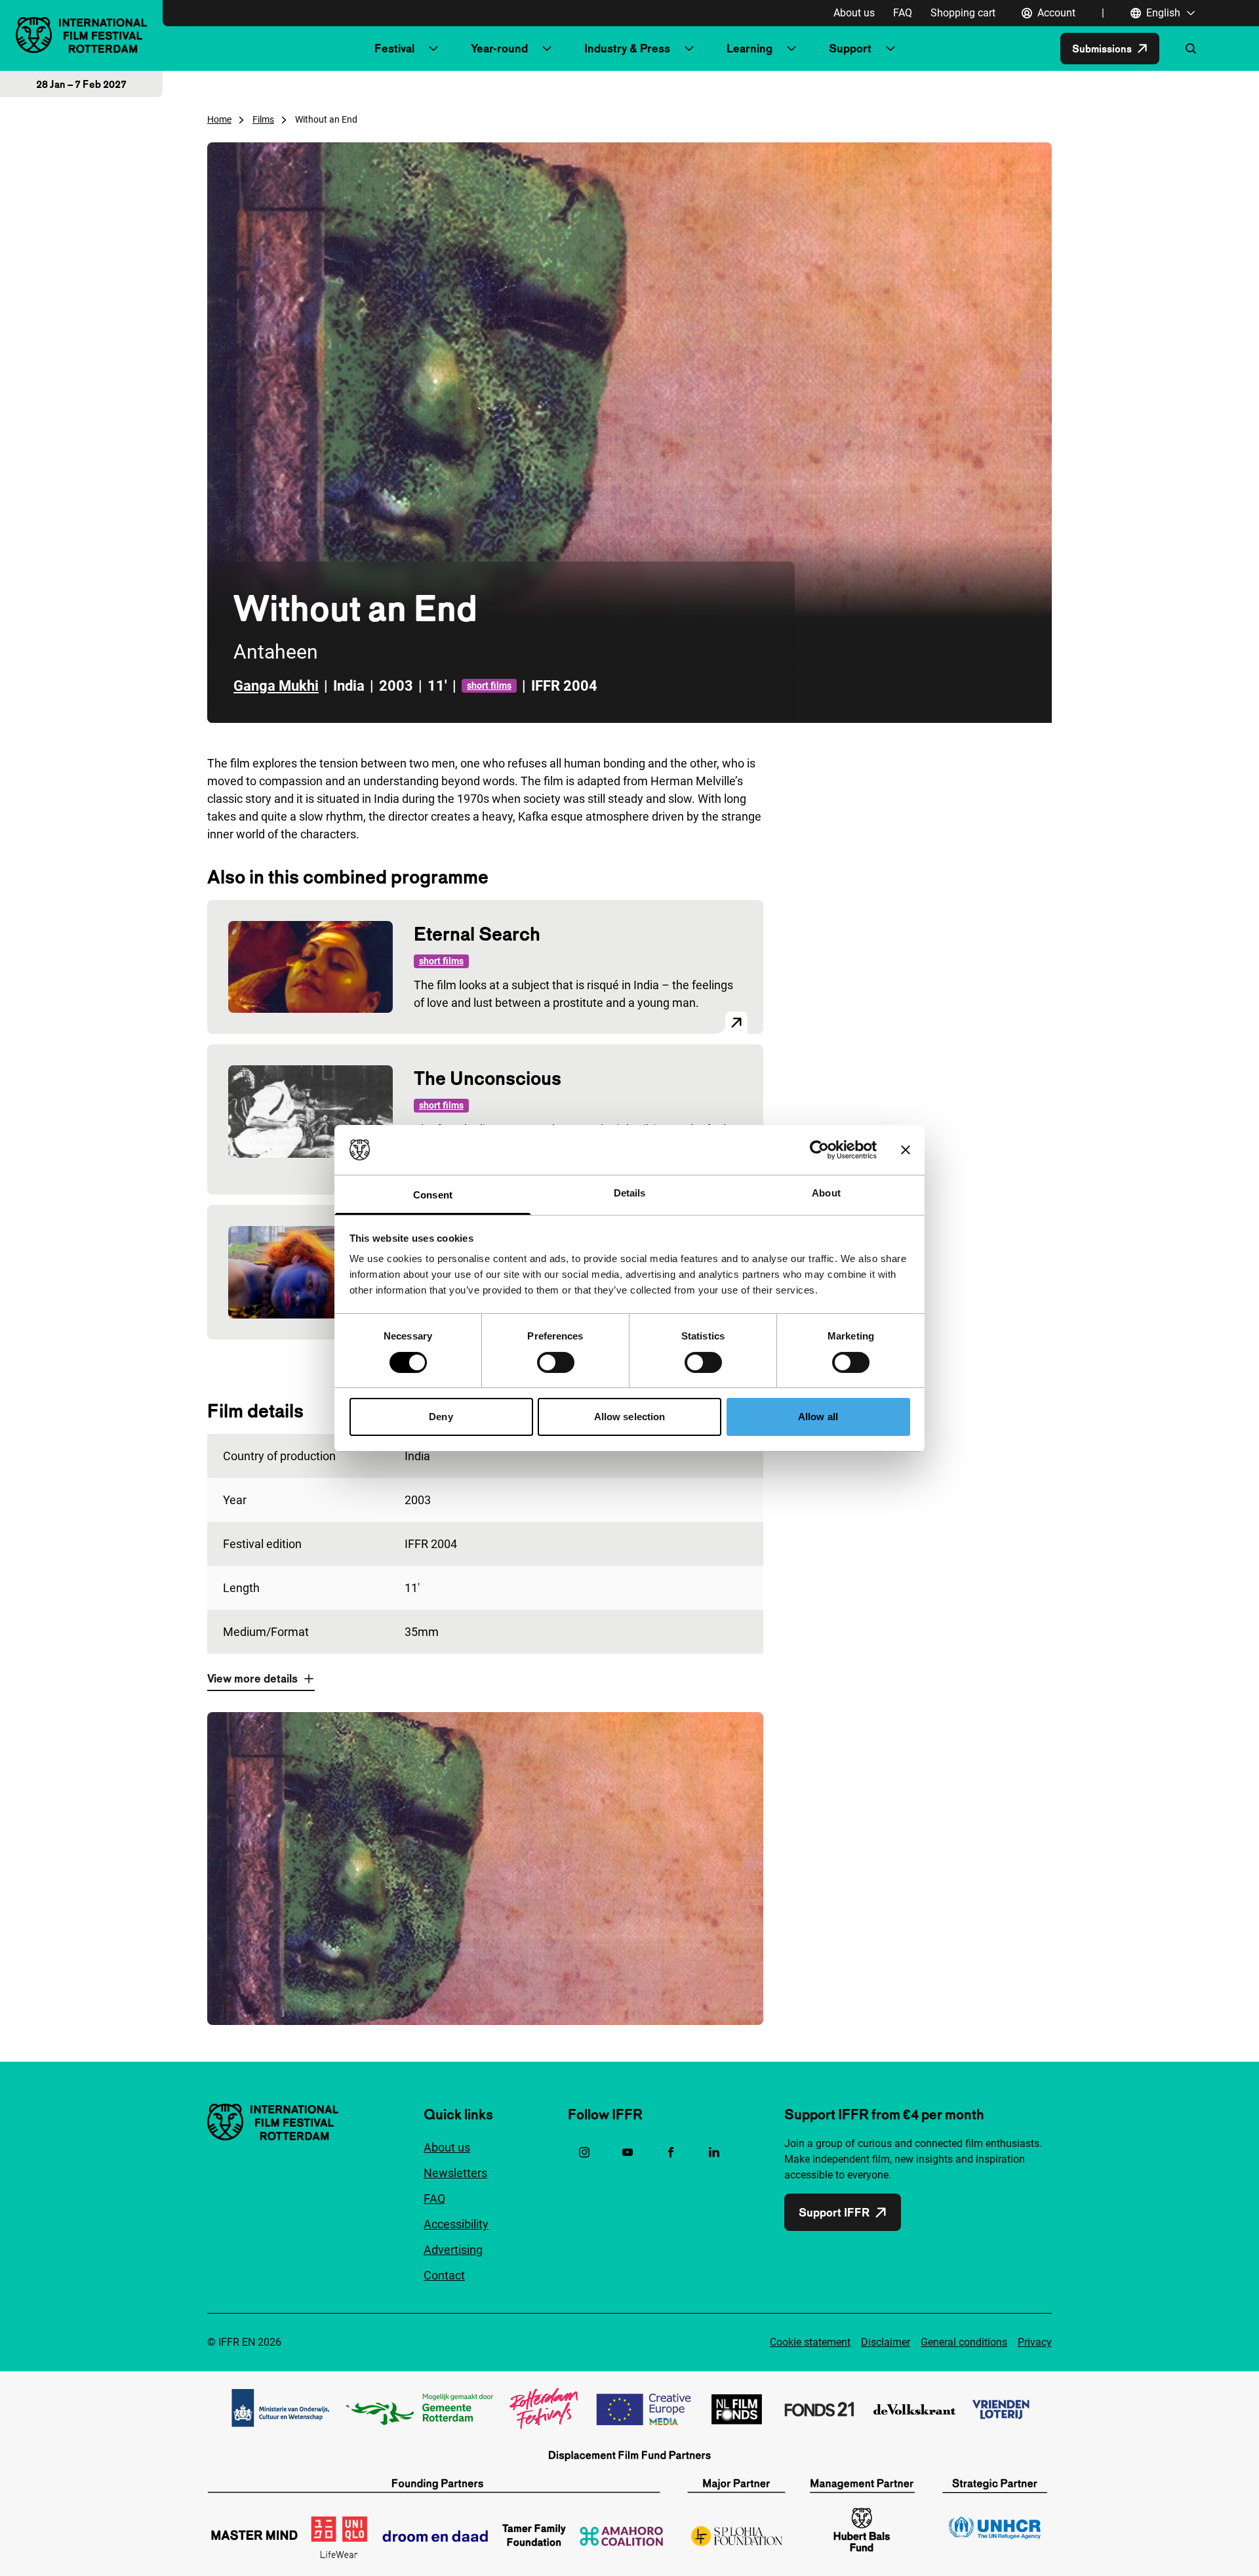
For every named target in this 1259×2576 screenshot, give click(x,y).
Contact (444, 2275)
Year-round (499, 48)
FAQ (903, 13)
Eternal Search (477, 934)
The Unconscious (488, 1078)
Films (263, 119)
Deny (441, 1417)
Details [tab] (630, 1193)
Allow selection (630, 1417)
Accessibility (456, 2224)
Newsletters (455, 2173)
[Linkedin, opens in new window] (714, 2152)
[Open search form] (1191, 49)
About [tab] (826, 1193)
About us (854, 13)
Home (219, 119)
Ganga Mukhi (276, 686)
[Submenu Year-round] (547, 49)
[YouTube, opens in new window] (628, 2152)
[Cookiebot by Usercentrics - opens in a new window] (819, 1150)
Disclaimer (886, 2342)
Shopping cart (963, 13)
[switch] (556, 1362)
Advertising (453, 2250)
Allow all (818, 1417)
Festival (394, 48)
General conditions (964, 2342)
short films (489, 685)
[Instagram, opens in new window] (584, 2152)
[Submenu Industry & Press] (689, 49)
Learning (749, 48)
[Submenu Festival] (433, 49)
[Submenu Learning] (791, 49)
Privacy (1035, 2342)
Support (850, 48)
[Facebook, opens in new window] (671, 2152)
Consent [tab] (433, 1195)
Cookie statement (810, 2342)
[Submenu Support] (890, 49)
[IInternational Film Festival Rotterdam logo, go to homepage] (81, 35)
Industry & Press (627, 48)
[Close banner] (906, 1150)
